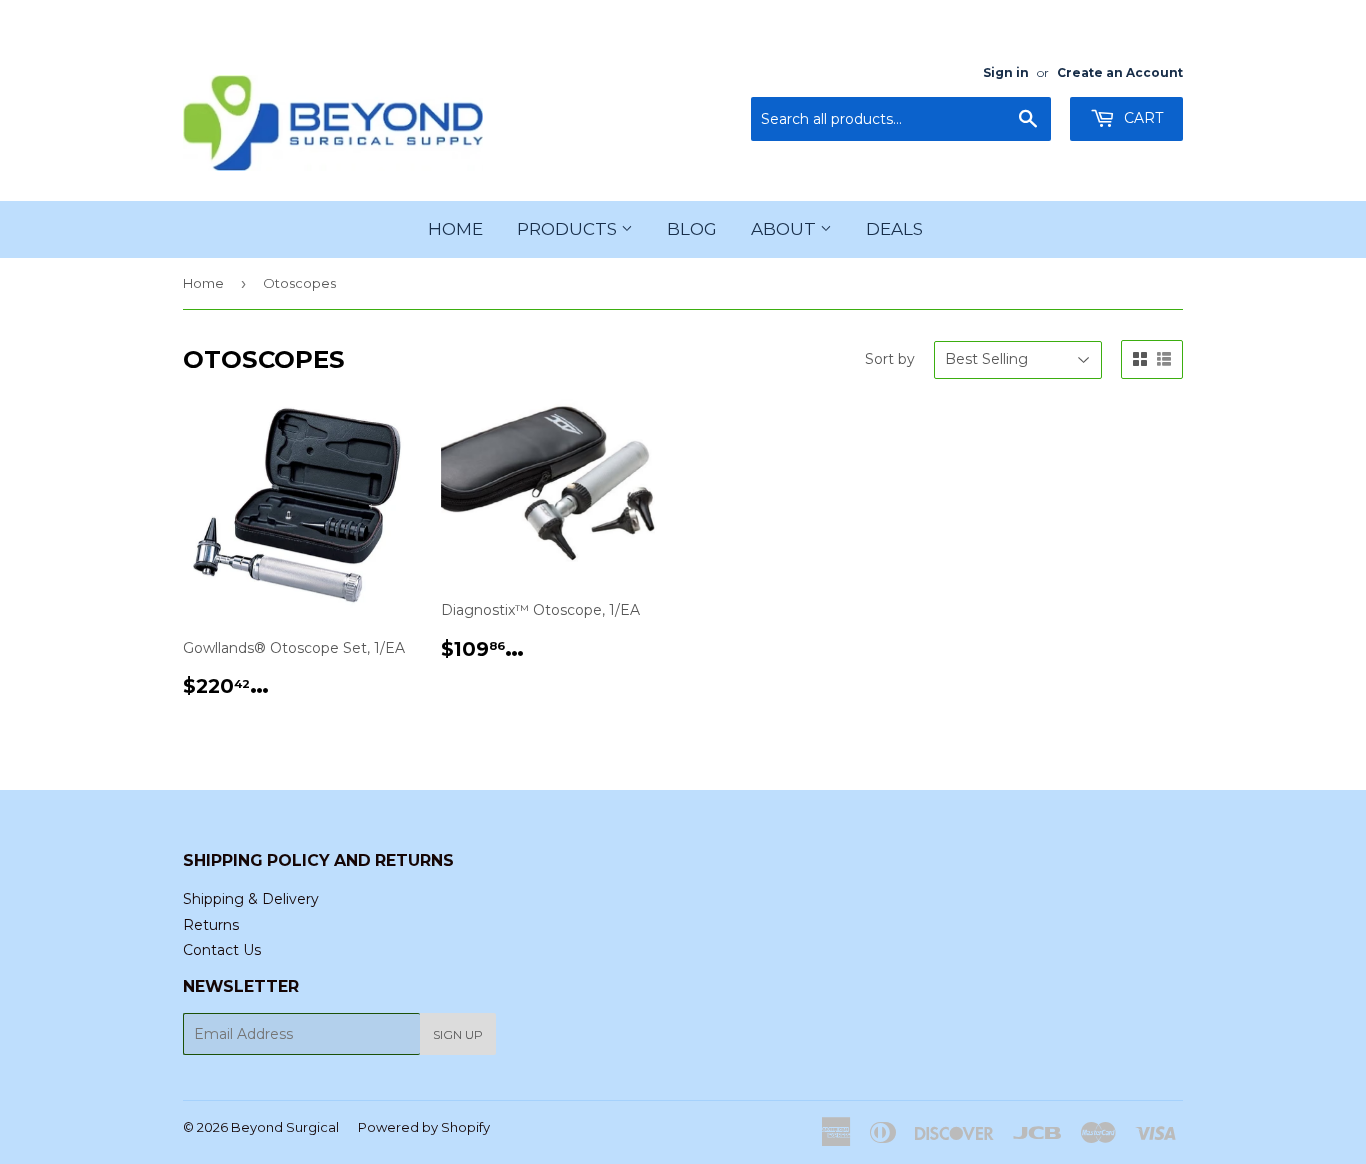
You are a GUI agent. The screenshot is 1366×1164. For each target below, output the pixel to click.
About (785, 229)
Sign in (1006, 72)
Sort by (890, 359)
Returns (211, 925)
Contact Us (222, 950)
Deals (894, 229)
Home (455, 229)
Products (569, 229)
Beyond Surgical (285, 1127)
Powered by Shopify (424, 1127)
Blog (692, 229)
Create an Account (1120, 72)
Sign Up (458, 1034)
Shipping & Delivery (251, 899)
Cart (1141, 118)
